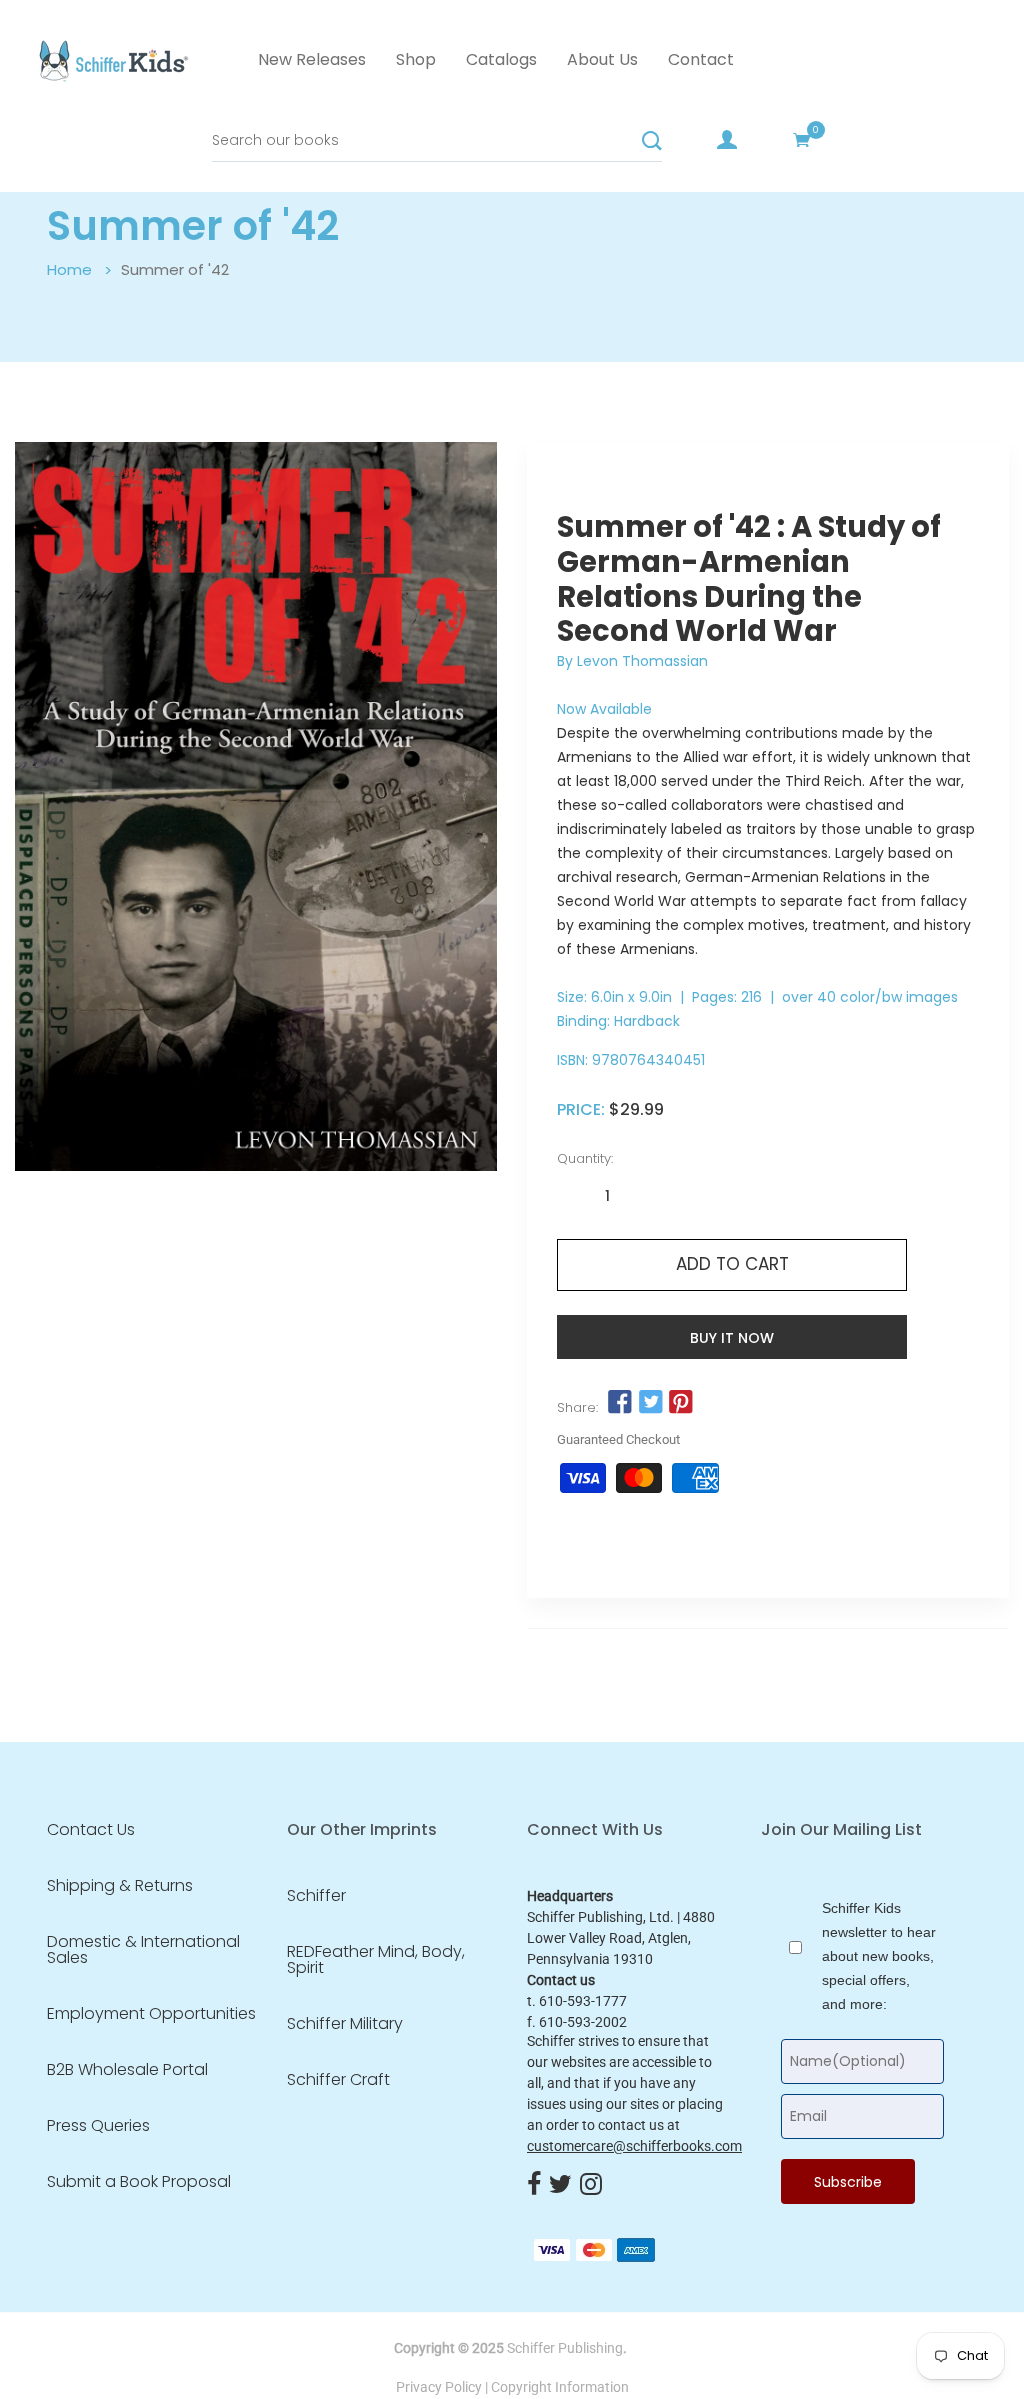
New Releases (312, 59)
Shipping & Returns (120, 1886)
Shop (416, 59)
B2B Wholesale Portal (127, 2070)
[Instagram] (591, 2185)
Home (69, 269)
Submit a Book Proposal (139, 2182)
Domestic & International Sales (143, 1950)
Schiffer (316, 1896)
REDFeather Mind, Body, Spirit (376, 1960)
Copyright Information (560, 2387)
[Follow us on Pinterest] (681, 1403)
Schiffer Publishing (565, 2348)
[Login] (727, 140)
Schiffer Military (345, 2024)
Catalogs (501, 59)
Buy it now (732, 1338)
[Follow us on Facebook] (620, 1403)
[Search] (652, 141)
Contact (701, 59)
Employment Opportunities (151, 2014)
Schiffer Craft (338, 2080)
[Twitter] (560, 2185)
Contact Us (91, 1830)
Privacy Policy (439, 2387)
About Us (602, 59)
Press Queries (98, 2126)
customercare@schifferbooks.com (634, 2146)
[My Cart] (802, 140)
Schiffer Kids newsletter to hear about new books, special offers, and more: (879, 1956)
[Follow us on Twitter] (650, 1403)
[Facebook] (534, 2185)
